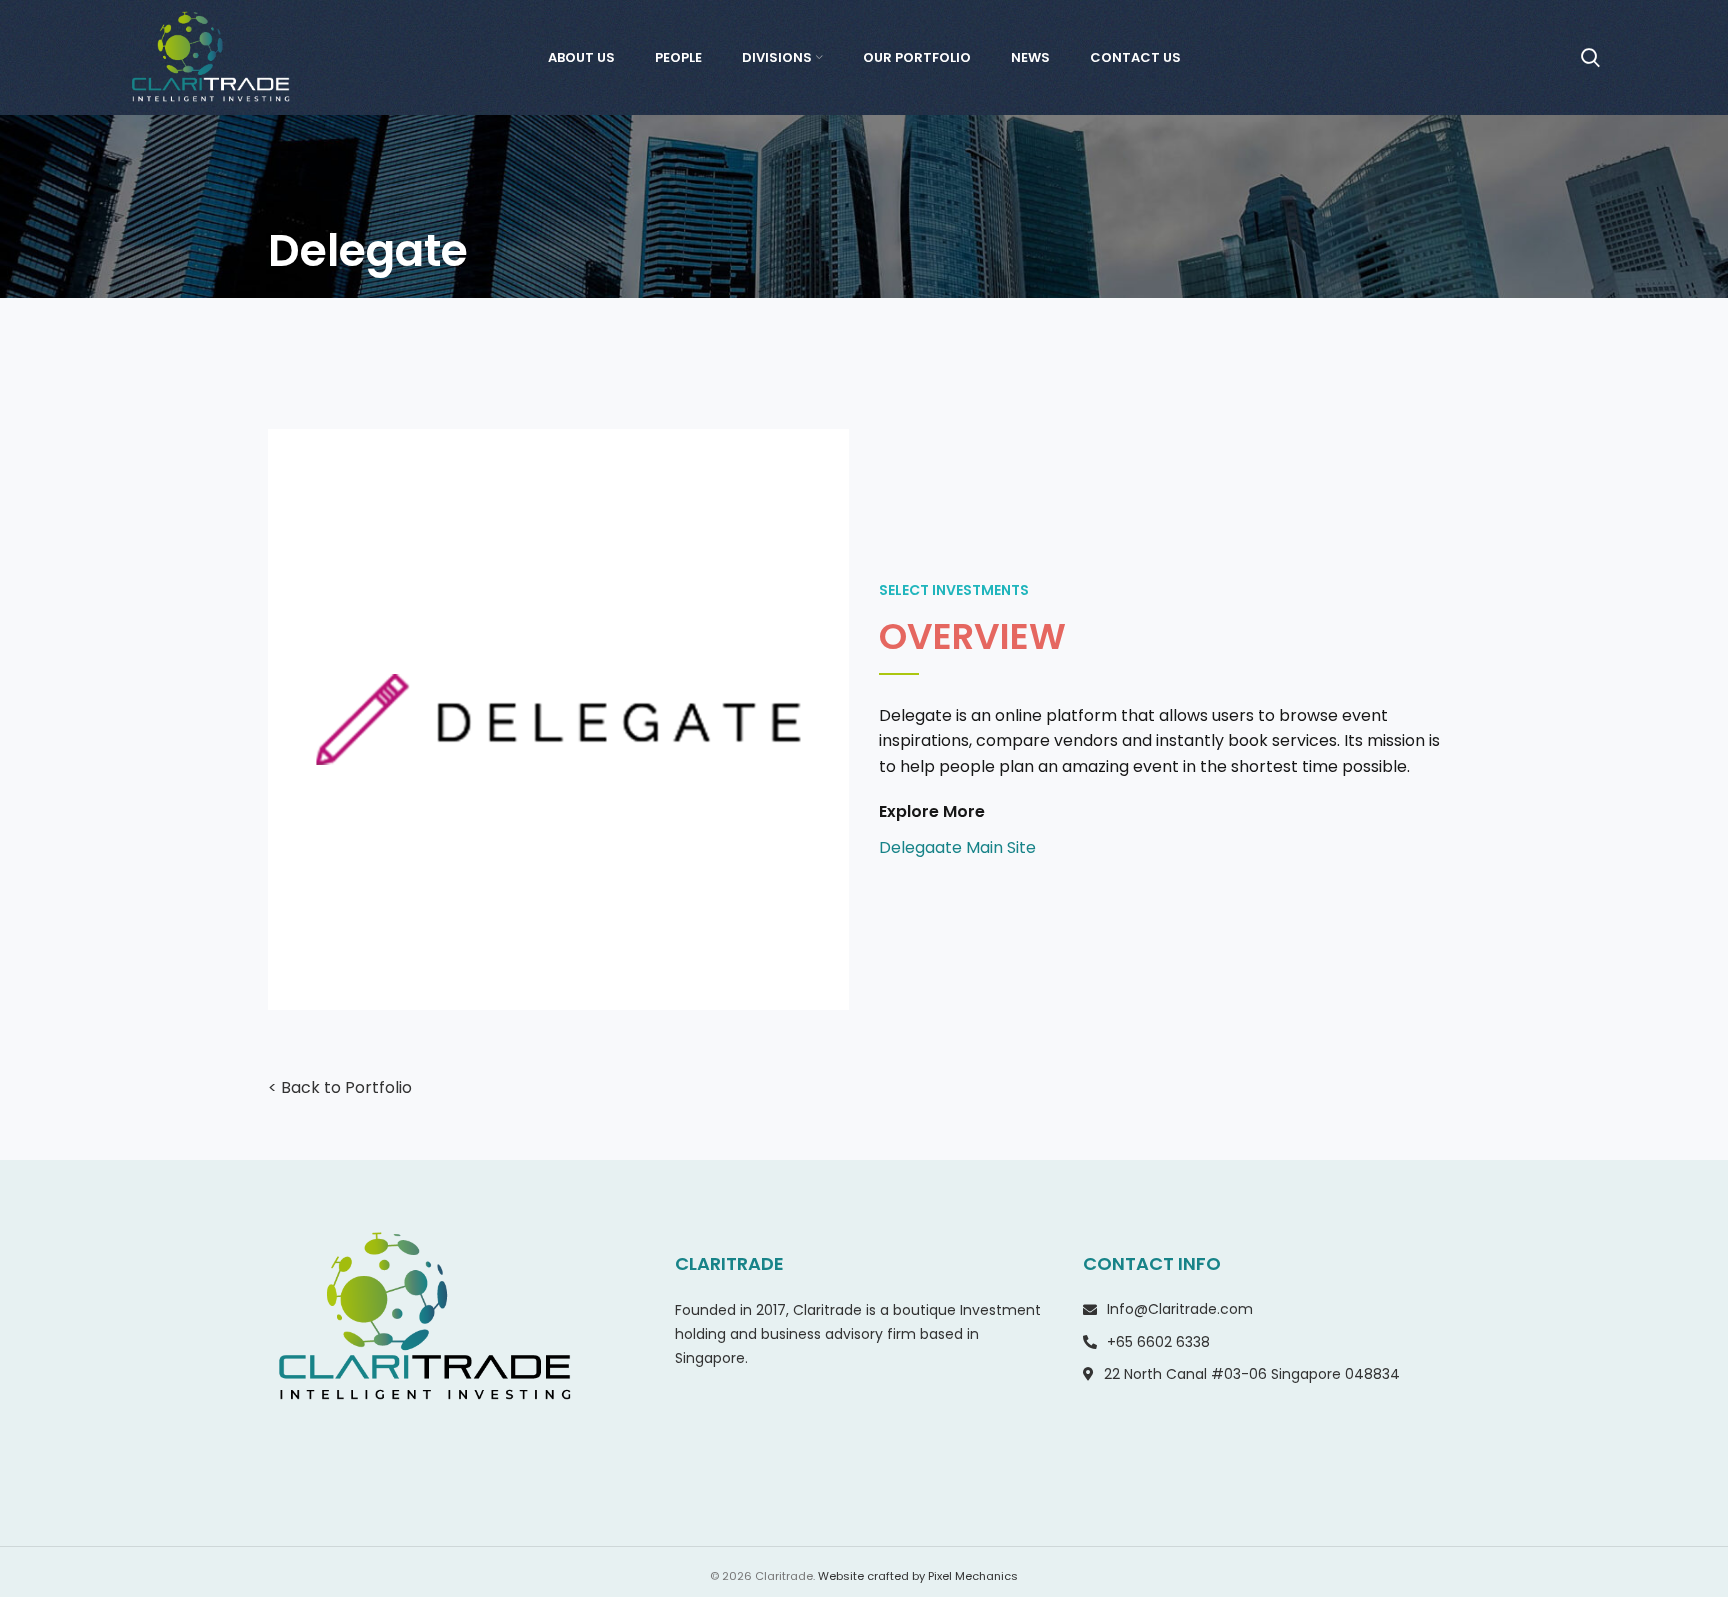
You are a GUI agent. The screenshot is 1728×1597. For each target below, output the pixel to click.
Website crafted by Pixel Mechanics (918, 1576)
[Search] (1590, 58)
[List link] (1169, 848)
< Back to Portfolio (340, 1087)
